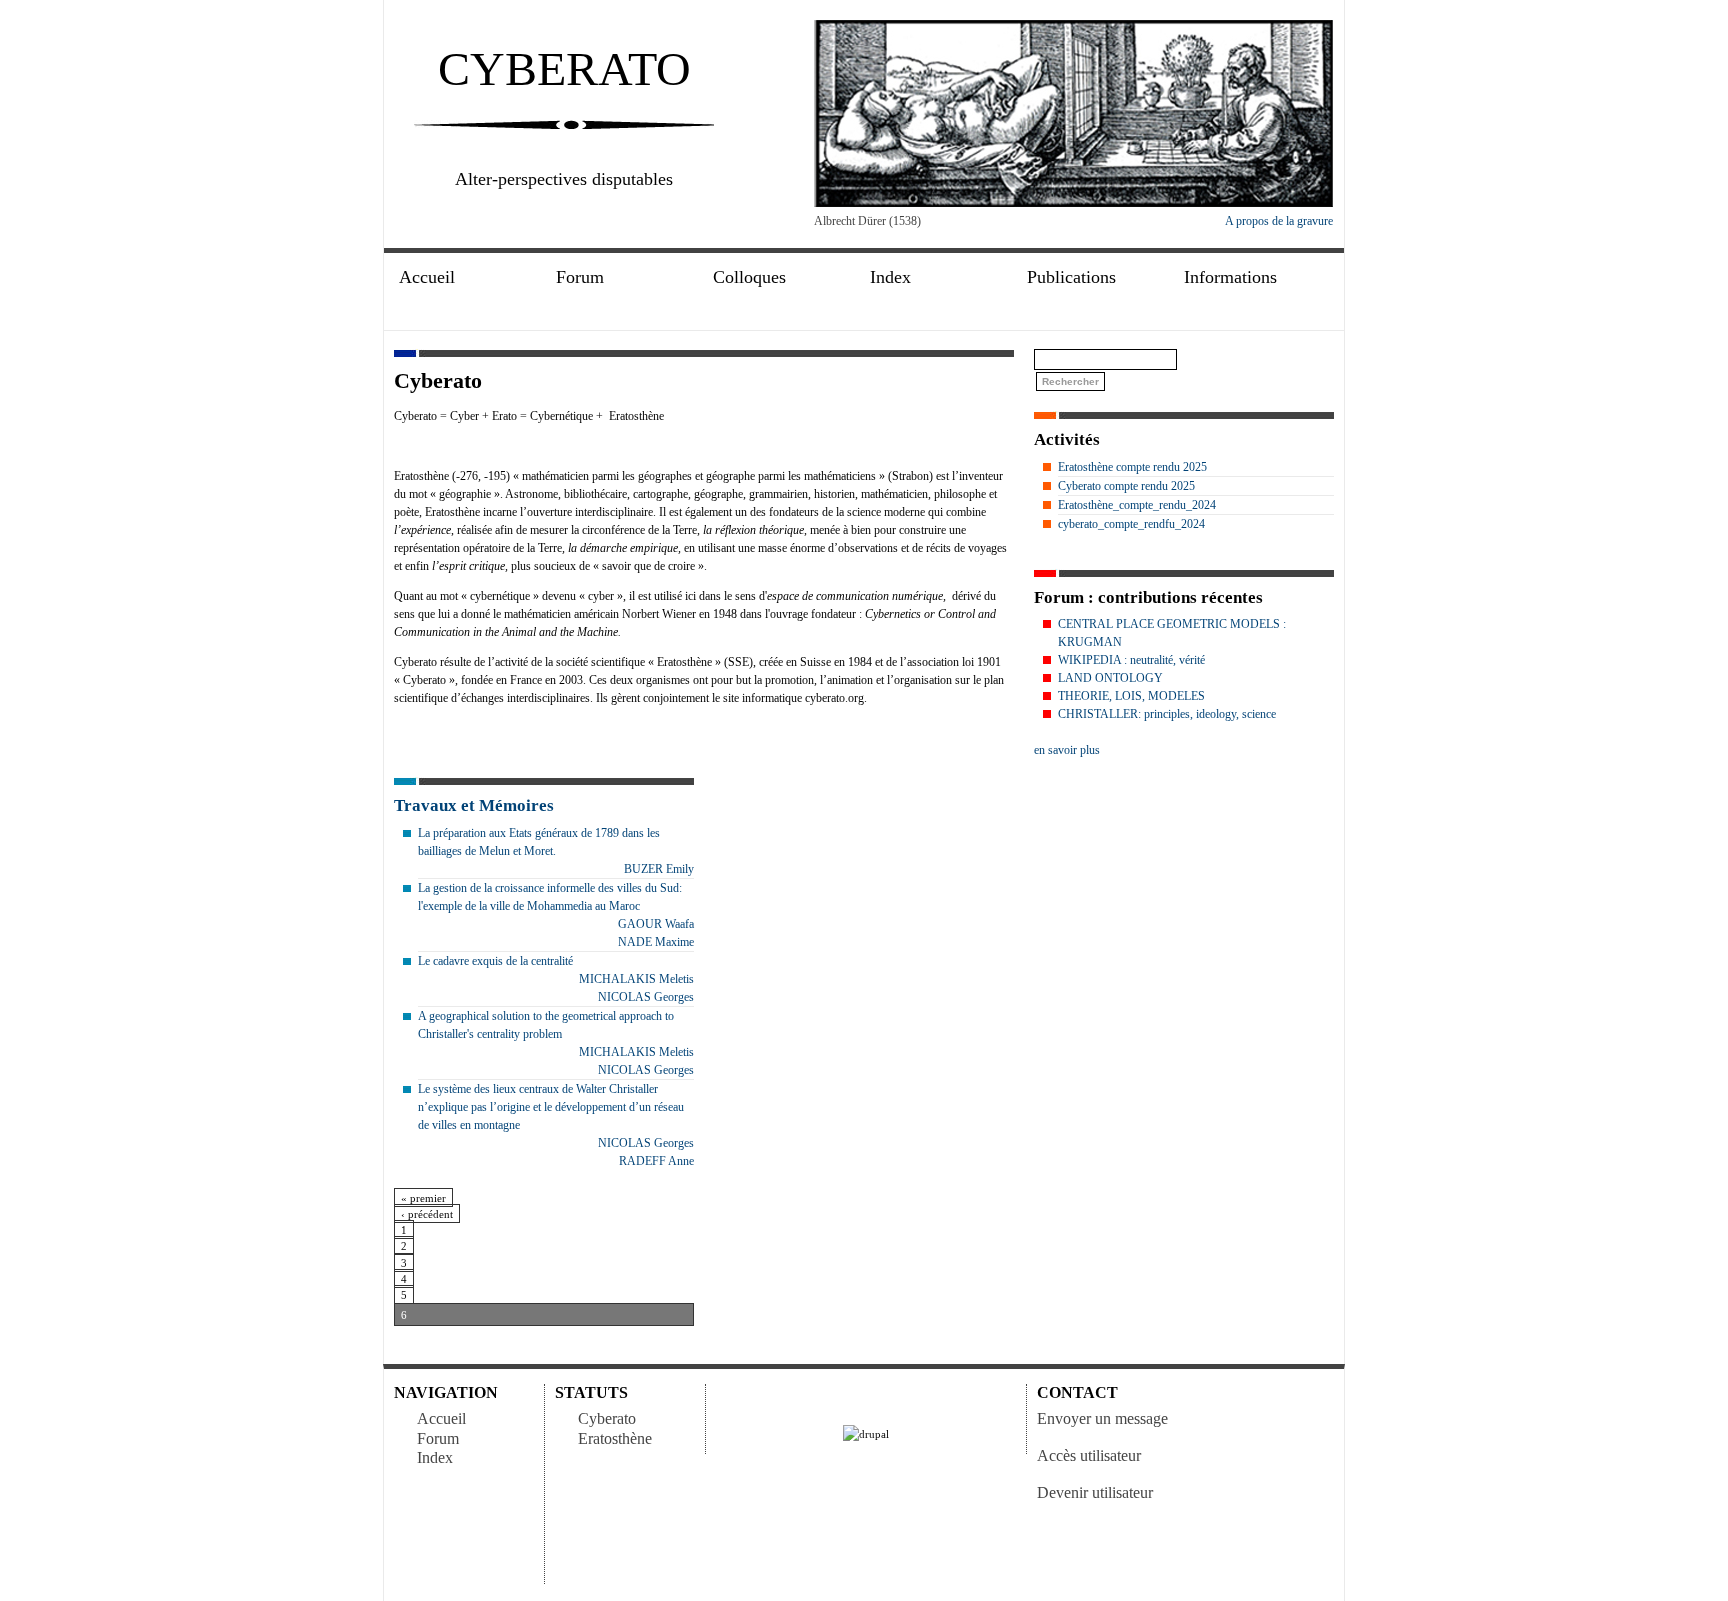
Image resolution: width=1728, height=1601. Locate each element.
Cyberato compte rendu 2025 (1126, 486)
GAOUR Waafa (656, 924)
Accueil (427, 277)
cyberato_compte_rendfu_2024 (1131, 524)
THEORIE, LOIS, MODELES (1131, 696)
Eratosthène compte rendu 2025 (1132, 467)
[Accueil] (1073, 203)
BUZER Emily (659, 869)
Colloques (749, 277)
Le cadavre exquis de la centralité (495, 961)
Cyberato (607, 1418)
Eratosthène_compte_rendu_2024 (1137, 505)
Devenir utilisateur (1095, 1492)
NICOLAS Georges (646, 997)
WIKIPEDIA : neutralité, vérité (1131, 660)
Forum (438, 1438)
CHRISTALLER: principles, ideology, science (1167, 714)
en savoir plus (1067, 750)
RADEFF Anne (656, 1161)
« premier (423, 1198)
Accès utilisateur (1089, 1455)
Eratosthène (615, 1438)
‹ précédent (427, 1214)
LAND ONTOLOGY (1110, 678)
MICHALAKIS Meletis (636, 979)
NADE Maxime (656, 942)
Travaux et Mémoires (474, 805)
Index (435, 1457)
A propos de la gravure (1279, 221)
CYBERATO (564, 68)
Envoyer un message (1102, 1418)
